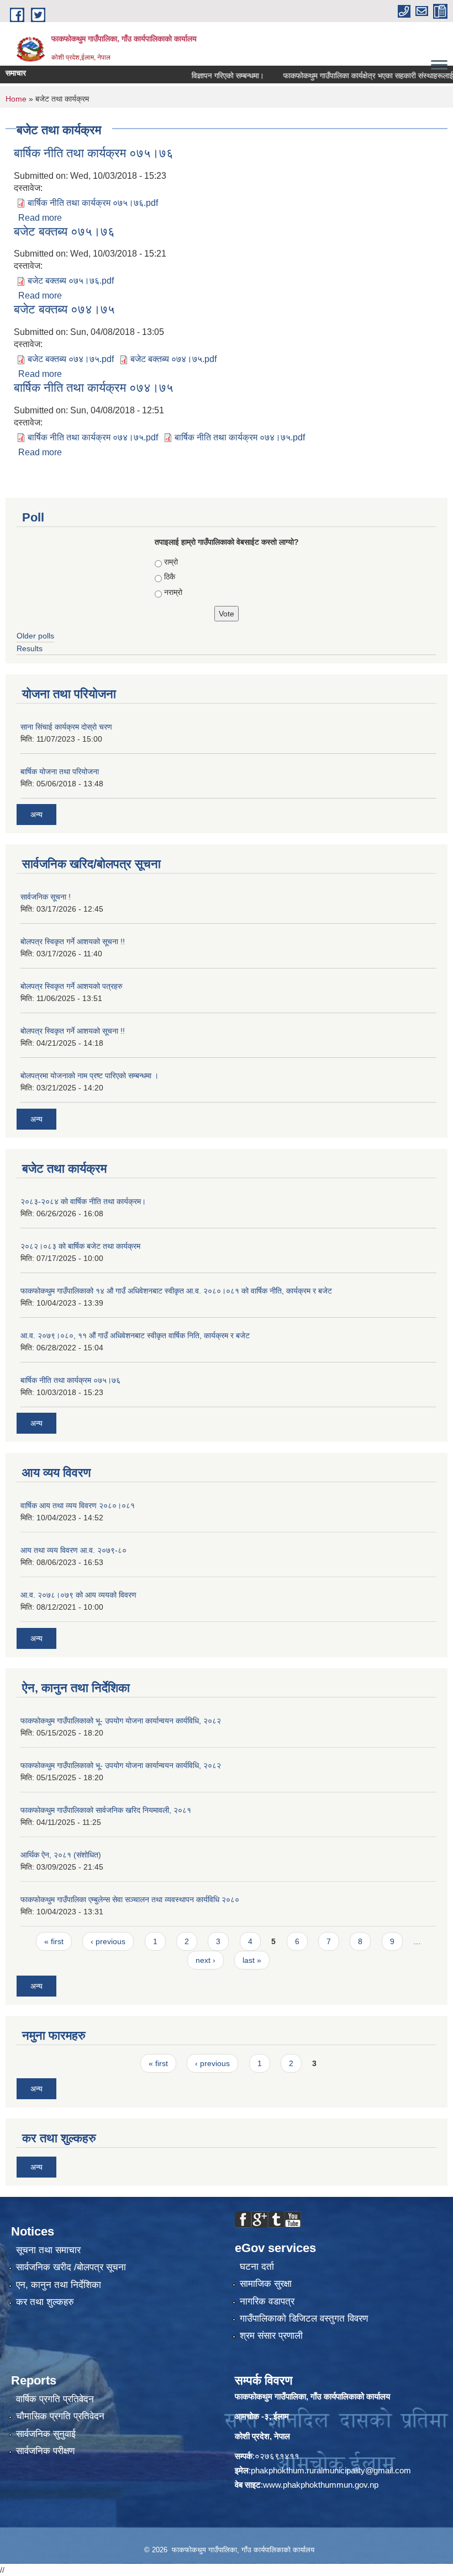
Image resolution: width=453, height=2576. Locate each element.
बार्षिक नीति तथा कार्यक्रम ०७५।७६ (94, 153)
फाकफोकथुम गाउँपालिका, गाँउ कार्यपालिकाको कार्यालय (312, 2396)
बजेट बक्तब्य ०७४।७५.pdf (71, 359)
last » (252, 1960)
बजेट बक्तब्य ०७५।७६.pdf (71, 281)
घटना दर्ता (257, 2267)
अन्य (36, 815)
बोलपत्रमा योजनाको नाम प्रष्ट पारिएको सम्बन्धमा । (89, 1076)
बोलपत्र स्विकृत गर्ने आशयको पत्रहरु (72, 986)
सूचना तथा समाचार (48, 2250)
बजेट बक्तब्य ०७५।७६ (64, 231)
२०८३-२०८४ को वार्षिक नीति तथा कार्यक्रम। (83, 1201)
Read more (40, 218)
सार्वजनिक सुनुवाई (46, 2434)
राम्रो (171, 562)
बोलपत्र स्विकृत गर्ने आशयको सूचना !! (73, 941)
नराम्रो (173, 592)
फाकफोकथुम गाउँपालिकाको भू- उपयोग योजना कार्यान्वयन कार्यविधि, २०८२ (121, 1721)
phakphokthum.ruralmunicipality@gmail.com (331, 2470)
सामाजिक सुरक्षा (266, 2284)
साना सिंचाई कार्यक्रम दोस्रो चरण (66, 727)
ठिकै (170, 577)
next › (206, 1960)
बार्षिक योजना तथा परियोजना (60, 771)
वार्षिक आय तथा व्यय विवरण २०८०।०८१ (78, 1505)
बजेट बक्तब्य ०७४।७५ (64, 309)
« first (54, 1941)
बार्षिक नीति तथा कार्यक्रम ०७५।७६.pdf (93, 203)
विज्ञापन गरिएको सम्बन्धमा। (206, 76)
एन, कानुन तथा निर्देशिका (59, 2285)
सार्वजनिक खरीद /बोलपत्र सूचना (71, 2267)
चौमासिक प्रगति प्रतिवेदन (60, 2416)
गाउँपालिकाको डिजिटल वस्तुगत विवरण (304, 2319)
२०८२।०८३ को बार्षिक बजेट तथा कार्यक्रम (80, 1246)
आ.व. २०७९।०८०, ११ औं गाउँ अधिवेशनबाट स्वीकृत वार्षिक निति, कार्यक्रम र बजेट (135, 1335)
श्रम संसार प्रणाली (271, 2336)
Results (30, 648)
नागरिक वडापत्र (267, 2301)
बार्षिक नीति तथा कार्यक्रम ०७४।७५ (94, 388)
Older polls (35, 636)
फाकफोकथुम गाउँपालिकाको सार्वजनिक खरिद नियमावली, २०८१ (106, 1810)
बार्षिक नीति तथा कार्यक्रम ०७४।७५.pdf (93, 437)
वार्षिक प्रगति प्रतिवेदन (55, 2399)
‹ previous (108, 1941)
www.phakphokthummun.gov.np (321, 2485)
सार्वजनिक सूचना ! (46, 897)
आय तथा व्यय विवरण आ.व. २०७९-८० (73, 1550)
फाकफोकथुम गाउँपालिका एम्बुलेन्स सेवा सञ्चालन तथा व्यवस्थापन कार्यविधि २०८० (130, 1899)
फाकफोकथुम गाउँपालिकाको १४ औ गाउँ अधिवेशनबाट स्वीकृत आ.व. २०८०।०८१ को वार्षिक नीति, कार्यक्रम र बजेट (176, 1291)
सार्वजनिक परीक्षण (45, 2451)
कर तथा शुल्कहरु (45, 2302)
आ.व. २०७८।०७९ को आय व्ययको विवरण (78, 1595)
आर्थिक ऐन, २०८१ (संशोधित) (61, 1855)
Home (16, 99)
